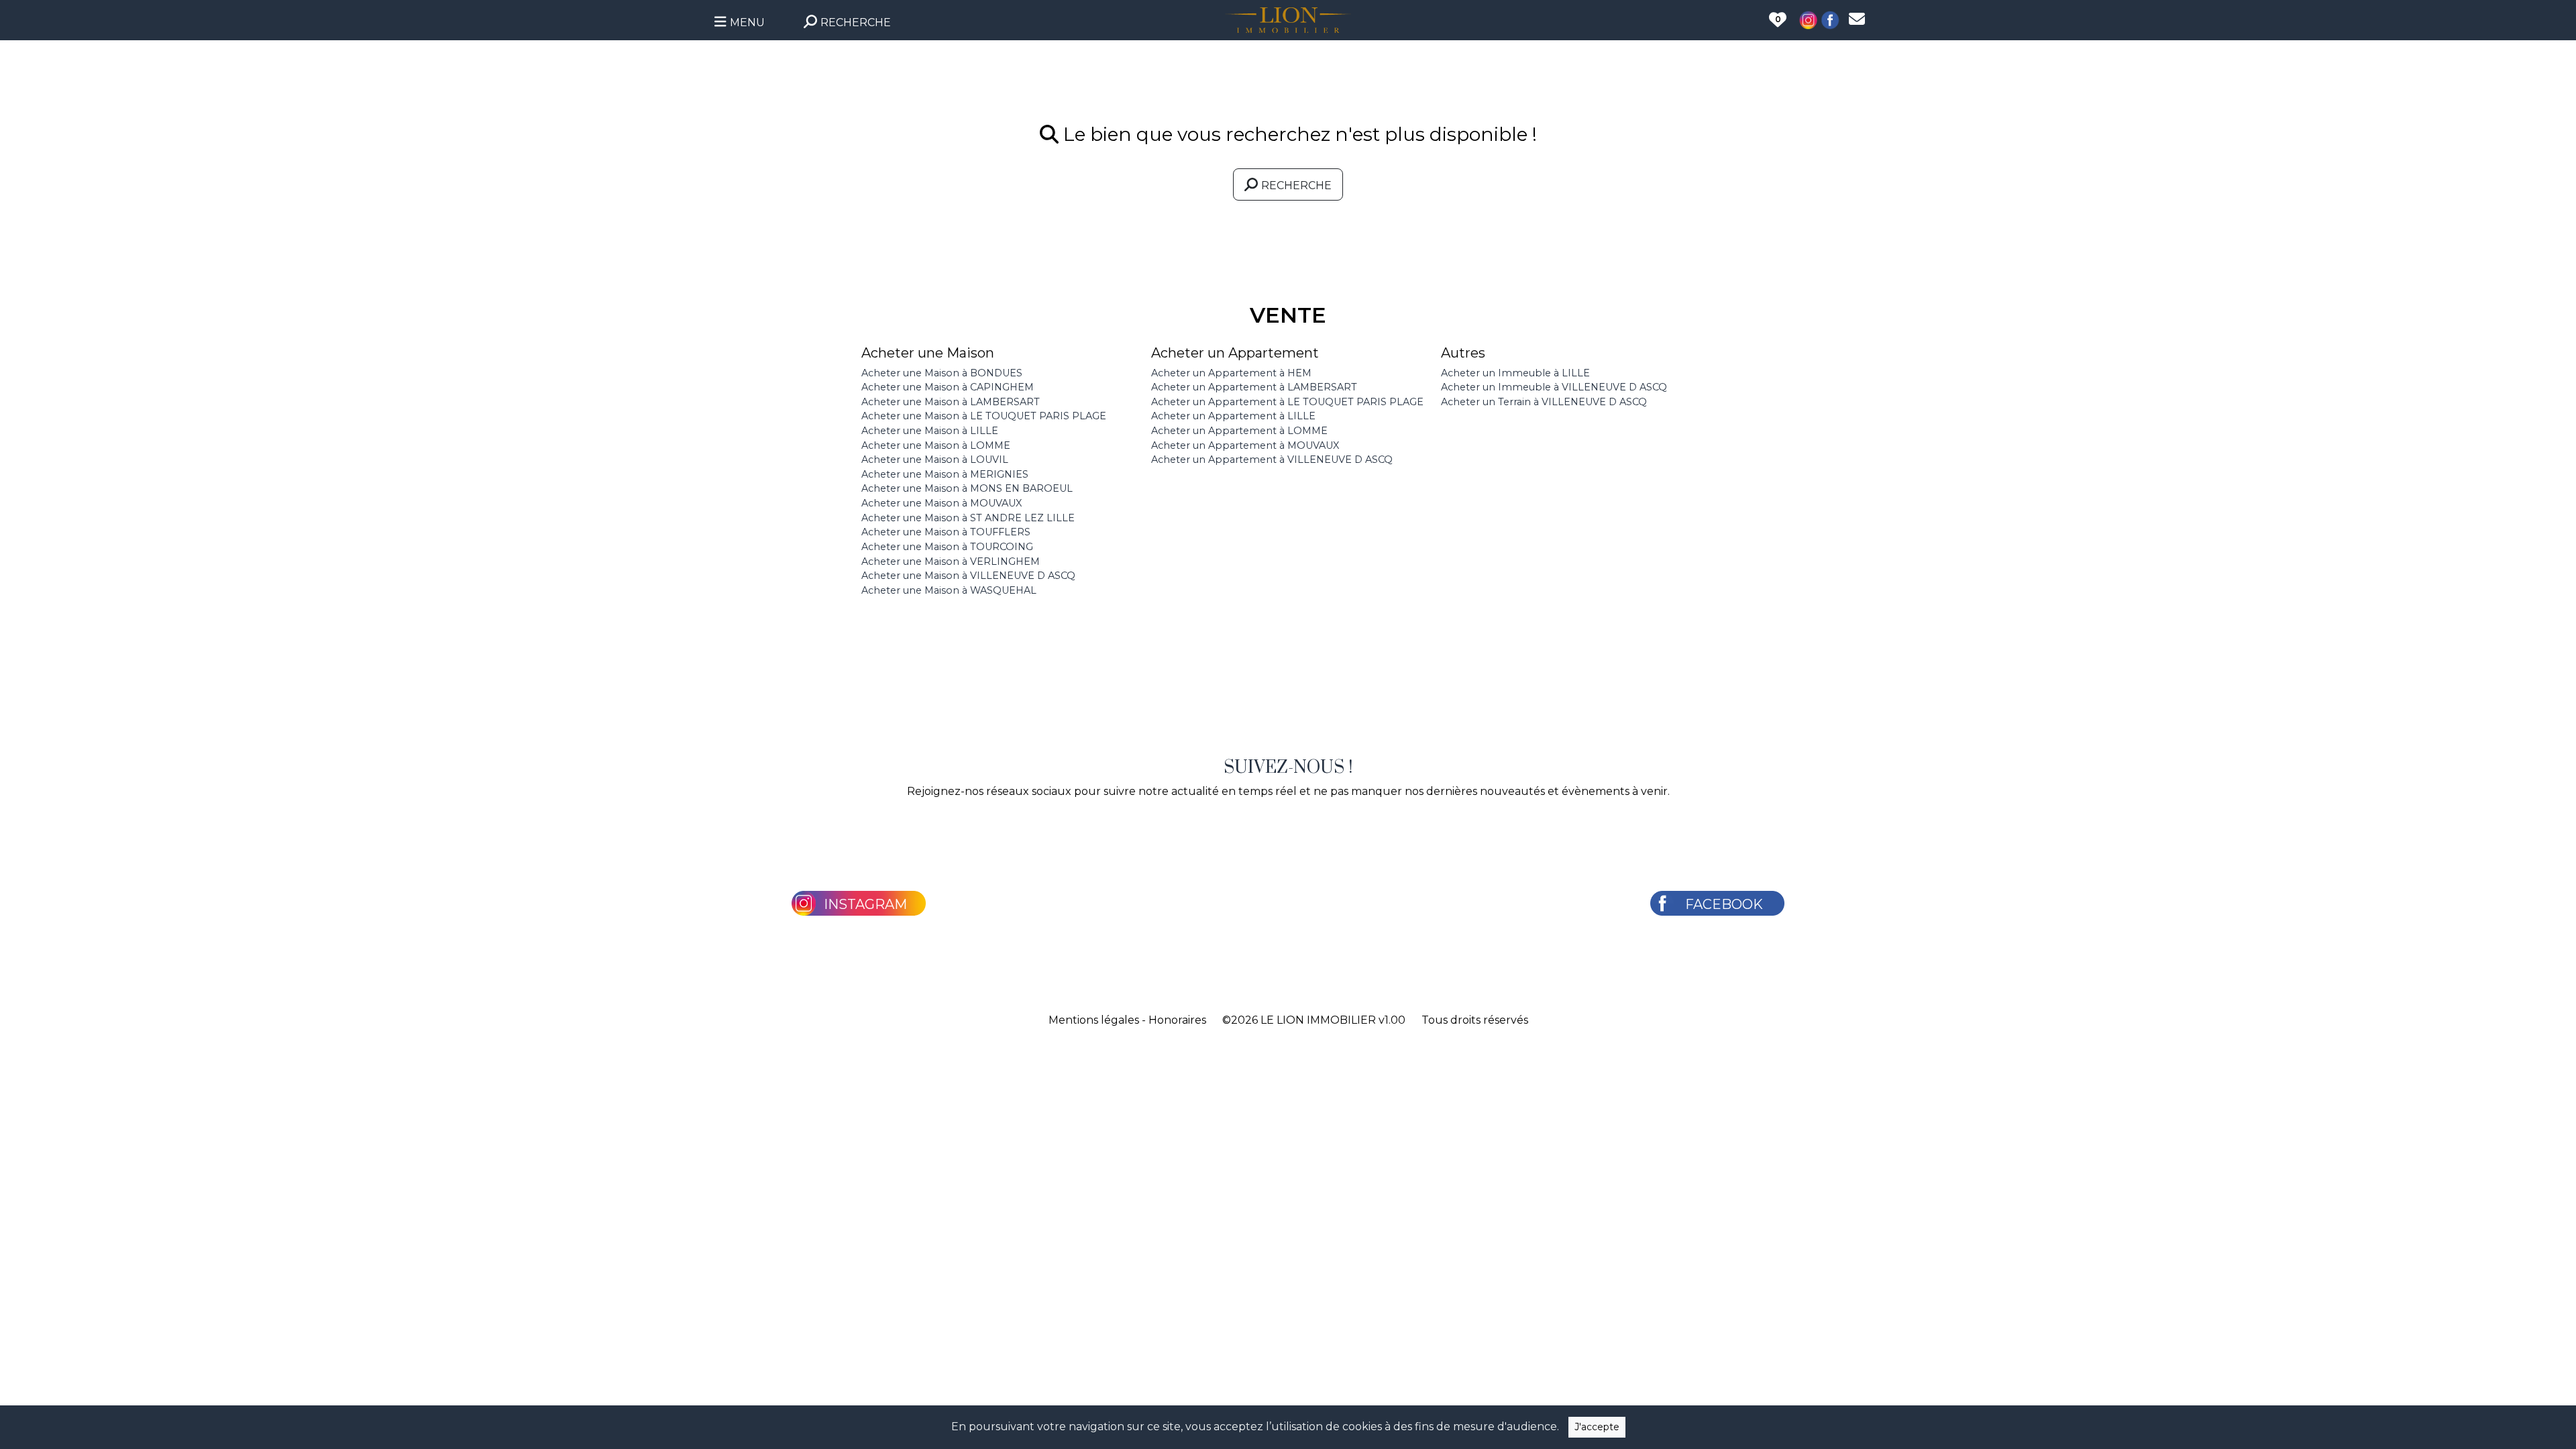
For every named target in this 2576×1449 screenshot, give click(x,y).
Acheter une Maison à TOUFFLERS (946, 532)
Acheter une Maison (928, 353)
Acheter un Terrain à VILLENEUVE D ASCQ (1544, 402)
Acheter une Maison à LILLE (930, 431)
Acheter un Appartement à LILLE (1233, 416)
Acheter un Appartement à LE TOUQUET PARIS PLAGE (1287, 402)
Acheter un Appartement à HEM (1231, 373)
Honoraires (1177, 1020)
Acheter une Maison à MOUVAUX (942, 503)
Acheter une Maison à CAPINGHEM (948, 387)
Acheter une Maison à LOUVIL (935, 460)
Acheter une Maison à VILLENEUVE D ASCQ (968, 576)
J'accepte (1597, 1427)
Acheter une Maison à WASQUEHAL (949, 590)
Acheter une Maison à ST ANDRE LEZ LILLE (968, 518)
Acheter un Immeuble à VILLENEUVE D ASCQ (1554, 387)
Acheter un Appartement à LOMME (1239, 431)
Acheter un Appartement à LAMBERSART (1254, 387)
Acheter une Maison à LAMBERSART (951, 402)
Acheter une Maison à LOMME (936, 445)
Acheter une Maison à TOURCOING (947, 547)
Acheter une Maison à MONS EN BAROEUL (967, 488)
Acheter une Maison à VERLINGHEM (951, 561)
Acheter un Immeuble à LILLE (1515, 373)
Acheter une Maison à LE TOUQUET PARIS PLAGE (984, 416)
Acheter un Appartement (1235, 353)
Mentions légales (1094, 1020)
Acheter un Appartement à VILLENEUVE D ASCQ (1272, 460)
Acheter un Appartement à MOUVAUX (1245, 445)
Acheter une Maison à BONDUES (942, 373)
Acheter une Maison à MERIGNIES (945, 474)
